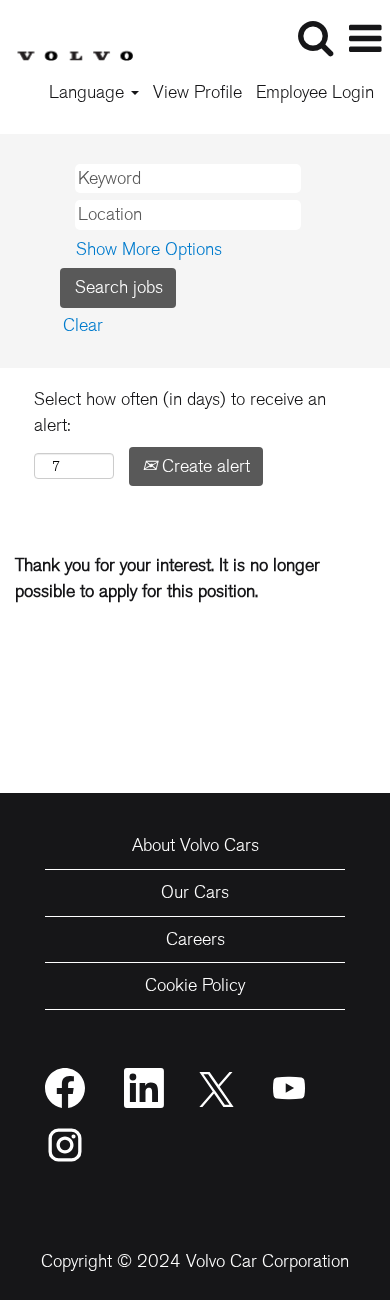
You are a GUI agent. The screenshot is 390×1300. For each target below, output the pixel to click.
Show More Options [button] (149, 249)
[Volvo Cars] (67, 37)
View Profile (197, 92)
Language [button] (89, 92)
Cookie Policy (195, 985)
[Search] (315, 39)
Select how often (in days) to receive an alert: (180, 412)
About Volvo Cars (195, 845)
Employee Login (315, 92)
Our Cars (195, 892)
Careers (195, 939)
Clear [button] (83, 325)
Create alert (203, 466)
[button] (365, 40)
